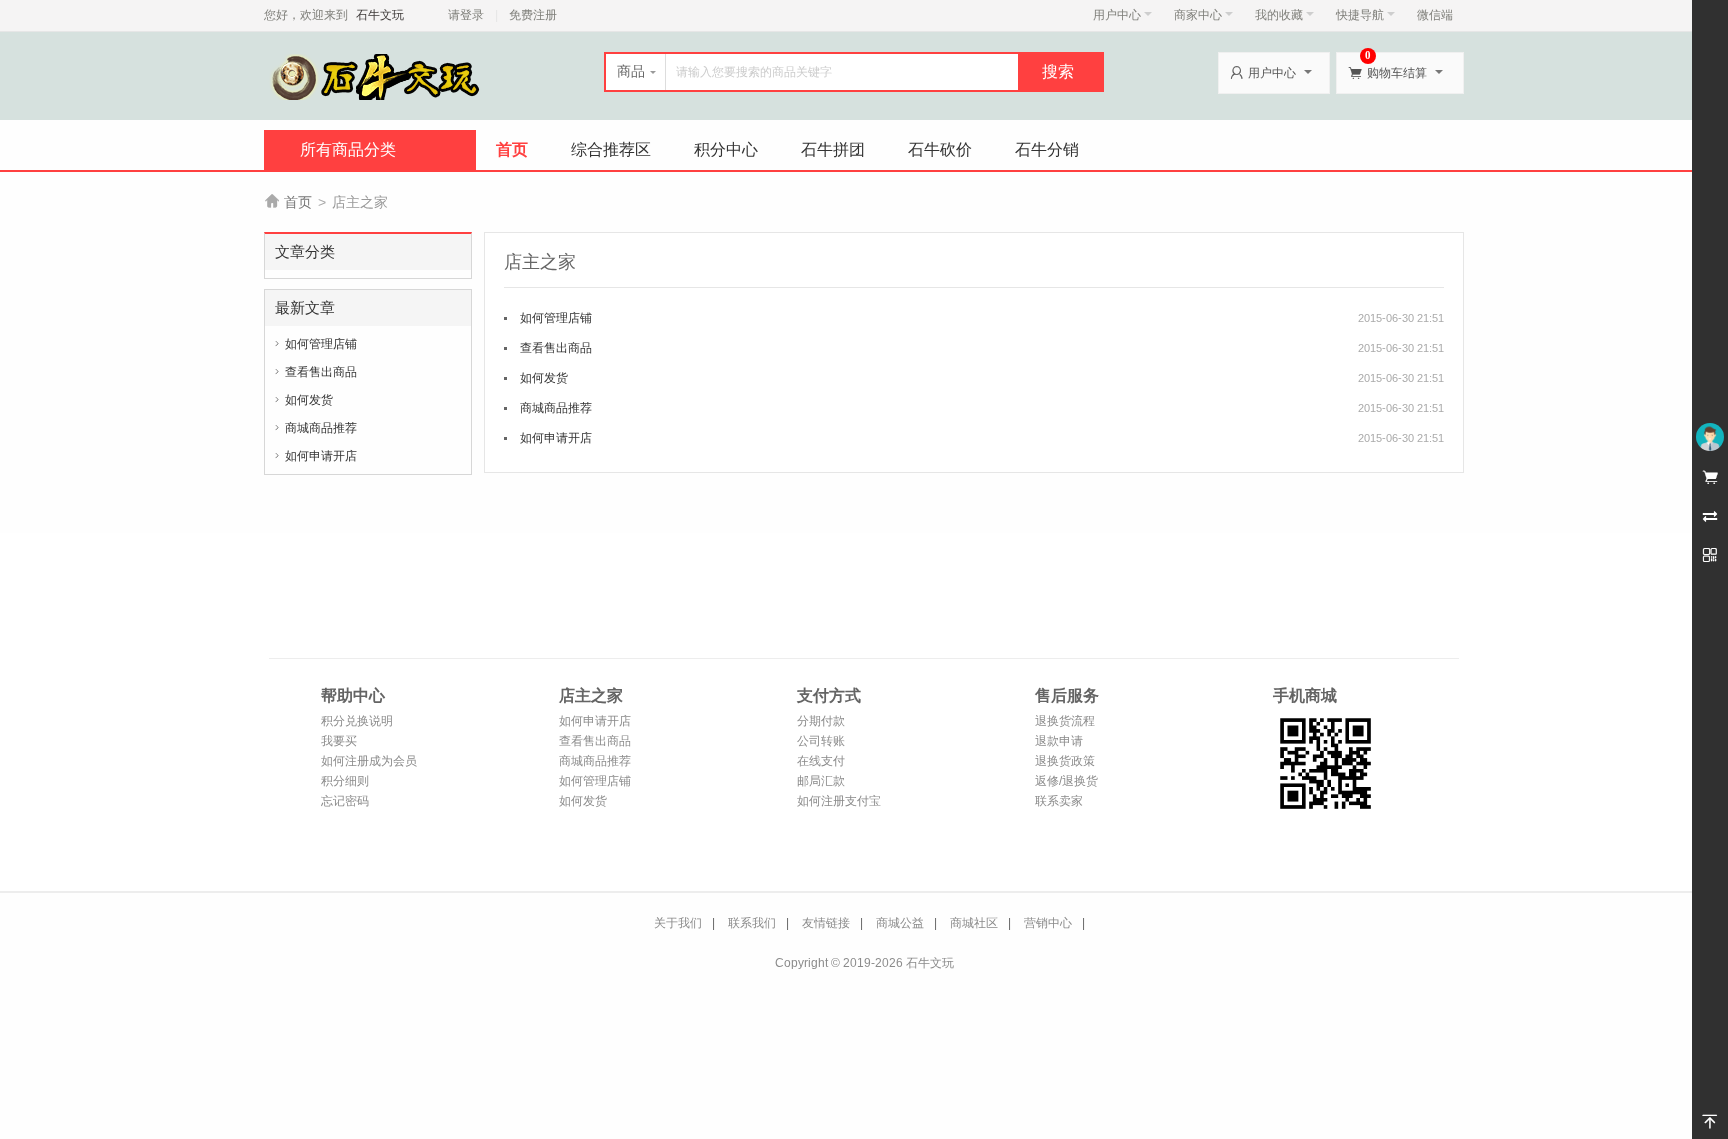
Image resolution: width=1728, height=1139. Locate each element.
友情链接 (826, 923)
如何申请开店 (321, 456)
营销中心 (1048, 923)
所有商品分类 (348, 149)
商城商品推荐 (321, 428)
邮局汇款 (821, 781)
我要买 (339, 741)
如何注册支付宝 (839, 801)
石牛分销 (1047, 149)
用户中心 (1117, 15)
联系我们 (752, 923)
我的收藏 (1279, 15)
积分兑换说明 (357, 721)
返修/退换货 (1066, 781)
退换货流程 (1065, 721)
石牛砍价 (940, 149)
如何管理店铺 (321, 344)
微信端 (1435, 15)
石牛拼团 (833, 149)
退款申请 (1059, 741)
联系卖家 (1059, 801)
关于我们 (678, 923)
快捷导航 (1360, 15)
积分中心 (726, 149)
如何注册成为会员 (369, 761)
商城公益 (900, 923)
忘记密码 (345, 801)
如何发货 (309, 400)
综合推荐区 (611, 149)
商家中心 (1198, 15)
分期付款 (821, 721)
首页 (512, 149)
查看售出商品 (321, 372)
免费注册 (533, 15)
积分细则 (345, 781)
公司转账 (821, 741)
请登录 (466, 15)
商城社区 (974, 923)
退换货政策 (1065, 761)
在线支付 (821, 761)
